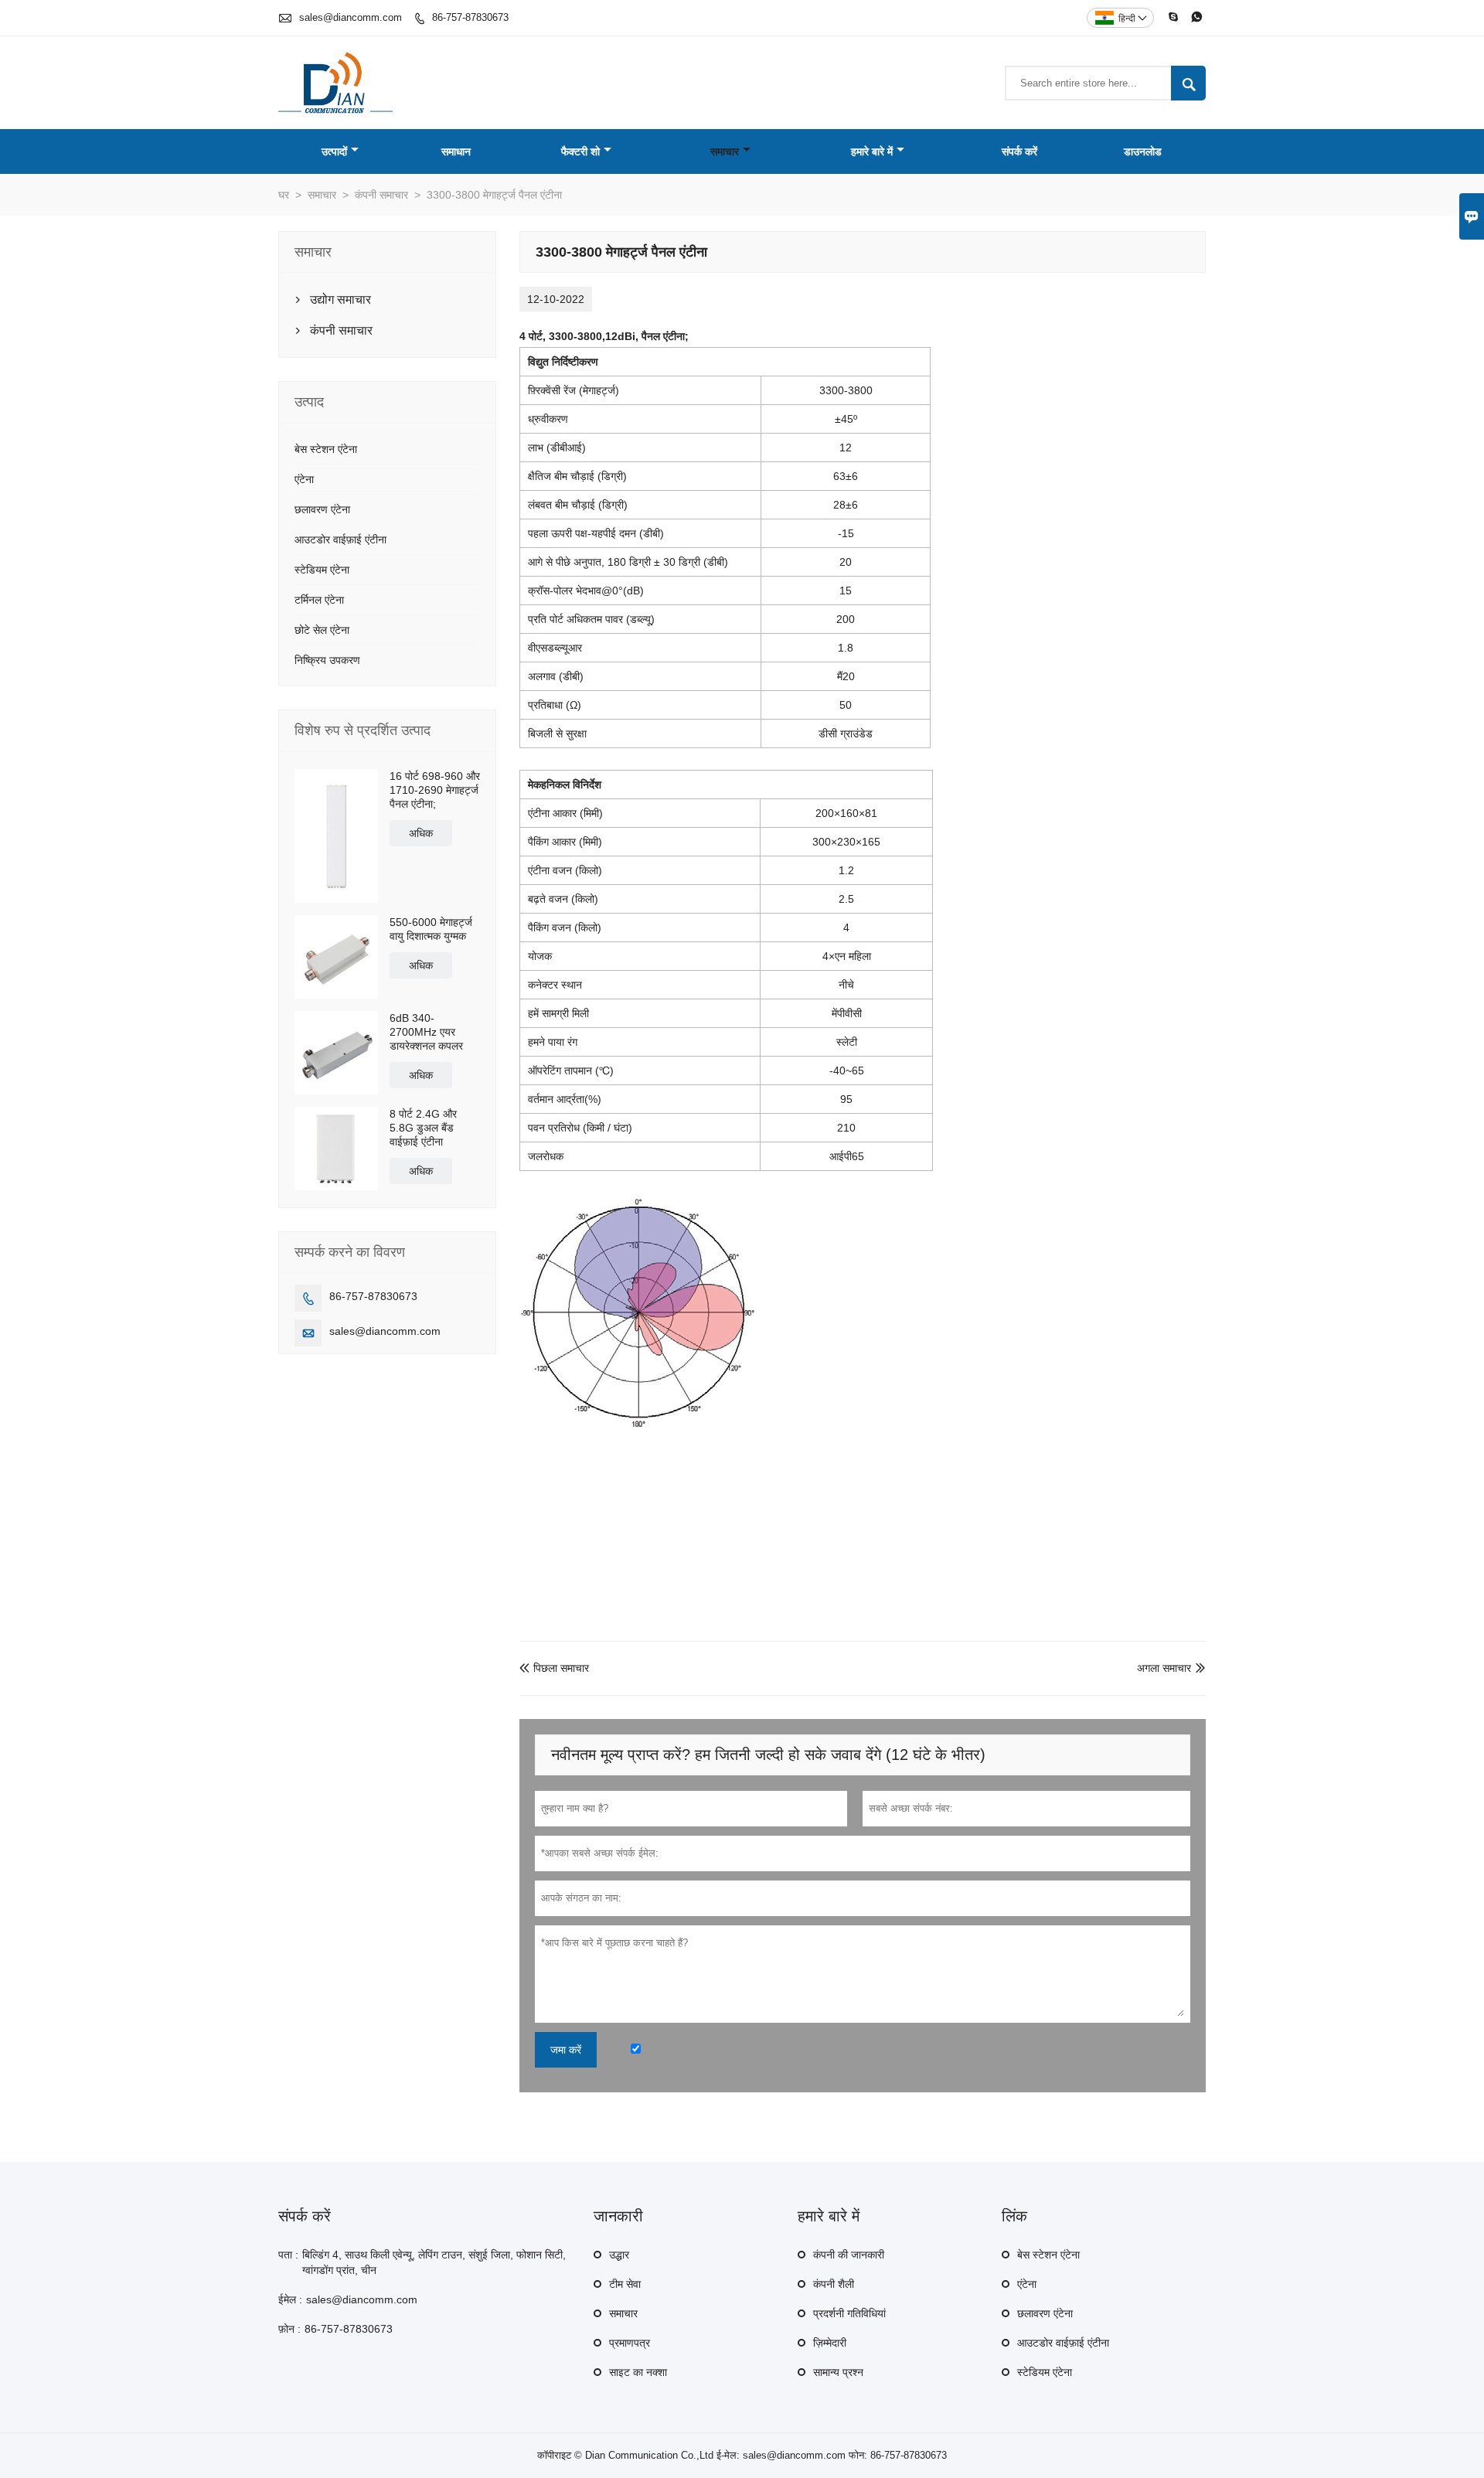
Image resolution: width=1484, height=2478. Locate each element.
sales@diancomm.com (351, 17)
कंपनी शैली (834, 2284)
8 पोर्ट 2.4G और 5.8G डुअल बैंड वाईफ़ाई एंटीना (423, 1128)
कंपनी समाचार (381, 195)
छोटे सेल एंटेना (322, 630)
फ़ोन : (289, 2329)
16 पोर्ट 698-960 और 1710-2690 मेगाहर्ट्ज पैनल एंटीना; (435, 790)
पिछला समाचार (554, 1668)
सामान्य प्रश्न (838, 2372)
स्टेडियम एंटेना (322, 570)
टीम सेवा (625, 2284)
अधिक (421, 833)
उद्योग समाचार (340, 300)
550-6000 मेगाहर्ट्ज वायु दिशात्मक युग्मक (431, 929)
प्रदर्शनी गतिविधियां (849, 2313)
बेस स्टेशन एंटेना (326, 449)
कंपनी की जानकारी (849, 2255)
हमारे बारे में (872, 151)
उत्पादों (334, 151)
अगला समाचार (1164, 1668)
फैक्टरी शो (580, 151)
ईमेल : (290, 2299)
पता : (288, 2255)
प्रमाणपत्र (630, 2343)
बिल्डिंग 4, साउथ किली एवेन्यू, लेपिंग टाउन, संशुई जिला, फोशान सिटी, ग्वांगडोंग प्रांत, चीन (434, 2262)
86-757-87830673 (470, 17)
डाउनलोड (1143, 151)
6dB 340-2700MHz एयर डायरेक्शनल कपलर (426, 1032)
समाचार (725, 151)
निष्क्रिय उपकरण (327, 660)
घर (284, 195)
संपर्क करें (1019, 151)
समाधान (456, 151)
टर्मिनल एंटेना (319, 600)
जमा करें (566, 2050)
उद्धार (619, 2255)
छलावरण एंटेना (322, 509)
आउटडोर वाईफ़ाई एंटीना (340, 540)
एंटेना (304, 479)
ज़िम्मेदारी (830, 2343)
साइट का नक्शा (638, 2372)
